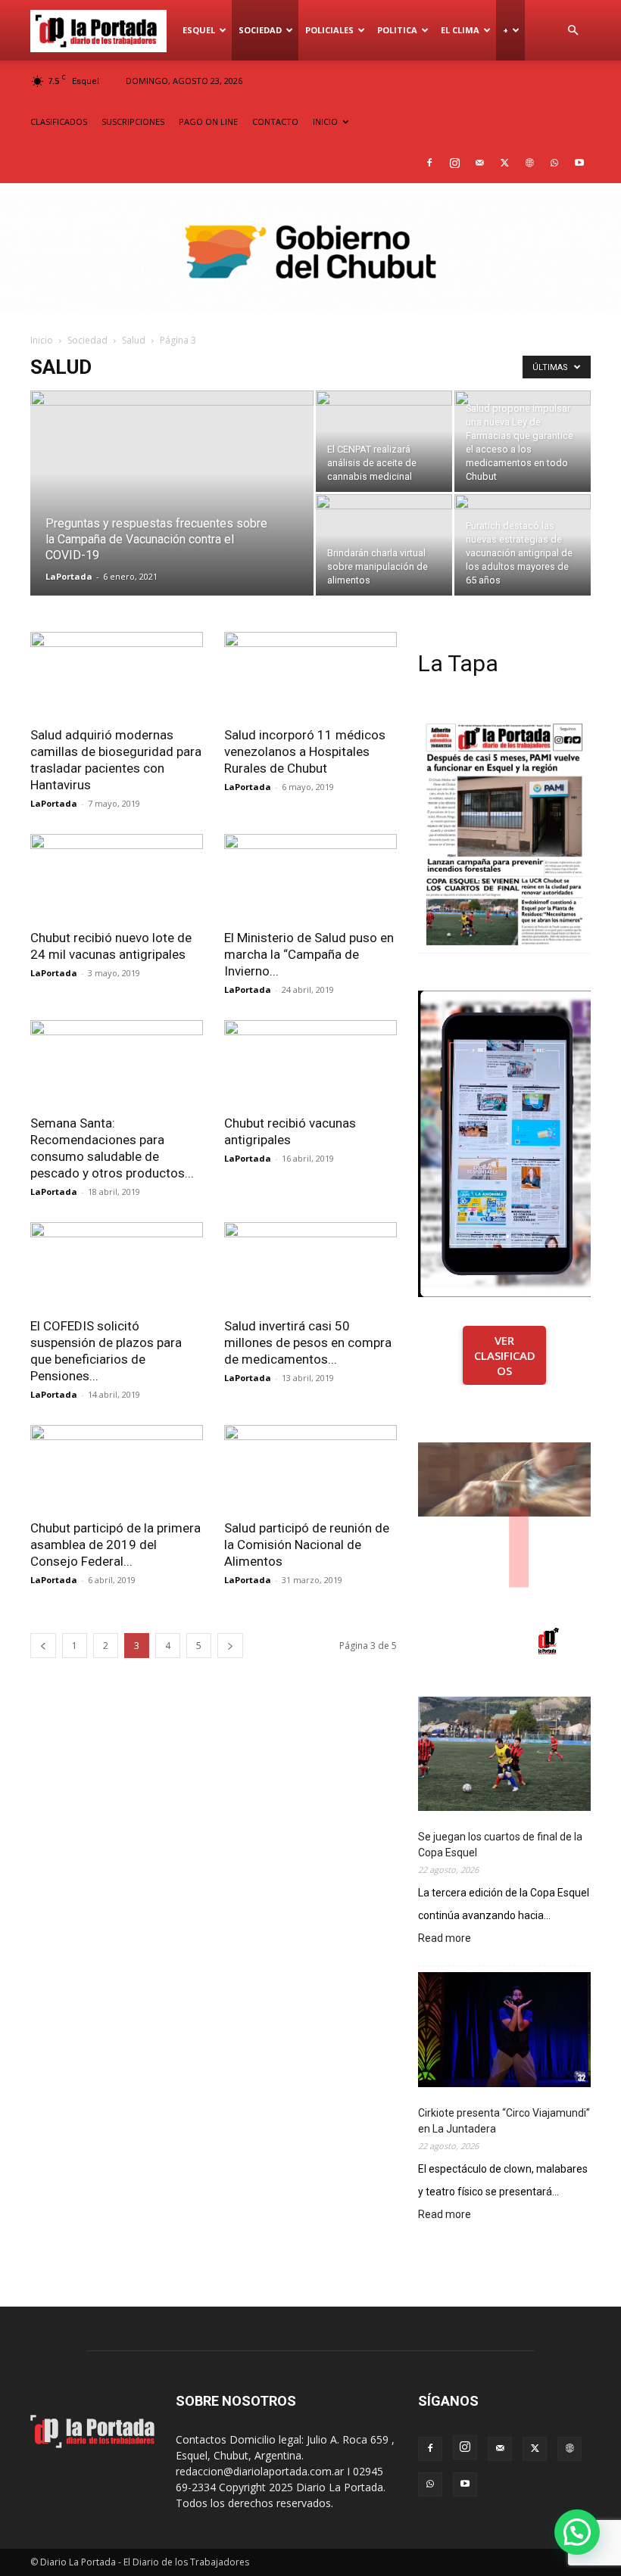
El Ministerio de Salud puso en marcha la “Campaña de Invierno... (309, 954)
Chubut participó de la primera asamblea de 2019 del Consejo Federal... (115, 1545)
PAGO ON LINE (208, 121)
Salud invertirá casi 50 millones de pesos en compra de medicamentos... (308, 1342)
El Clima (460, 30)
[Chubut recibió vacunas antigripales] (310, 1063)
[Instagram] (454, 163)
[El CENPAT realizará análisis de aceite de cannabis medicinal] (384, 441)
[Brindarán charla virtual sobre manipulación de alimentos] (384, 545)
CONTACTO (275, 121)
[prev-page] (43, 1646)
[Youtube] (579, 163)
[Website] (529, 163)
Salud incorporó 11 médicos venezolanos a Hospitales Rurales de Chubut (305, 751)
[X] (504, 163)
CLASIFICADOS (59, 121)
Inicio (42, 340)
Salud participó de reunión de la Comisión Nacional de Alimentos (307, 1545)
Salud (134, 340)
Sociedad (260, 30)
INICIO (325, 121)
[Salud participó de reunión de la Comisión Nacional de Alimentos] (310, 1468)
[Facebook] (429, 163)
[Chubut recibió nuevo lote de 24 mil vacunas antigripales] (117, 877)
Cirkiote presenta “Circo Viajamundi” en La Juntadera (504, 2121)
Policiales (329, 30)
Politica (397, 30)
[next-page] (230, 1646)
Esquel (199, 30)
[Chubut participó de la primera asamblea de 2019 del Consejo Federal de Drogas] (117, 1468)
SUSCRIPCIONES (133, 121)
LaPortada (69, 576)
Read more (445, 1939)
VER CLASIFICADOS (505, 1355)
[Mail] (479, 163)
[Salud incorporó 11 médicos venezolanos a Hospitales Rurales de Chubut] (310, 675)
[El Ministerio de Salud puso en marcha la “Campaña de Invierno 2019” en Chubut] (310, 877)
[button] (573, 31)
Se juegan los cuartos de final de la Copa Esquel (500, 1845)
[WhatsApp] (554, 163)
